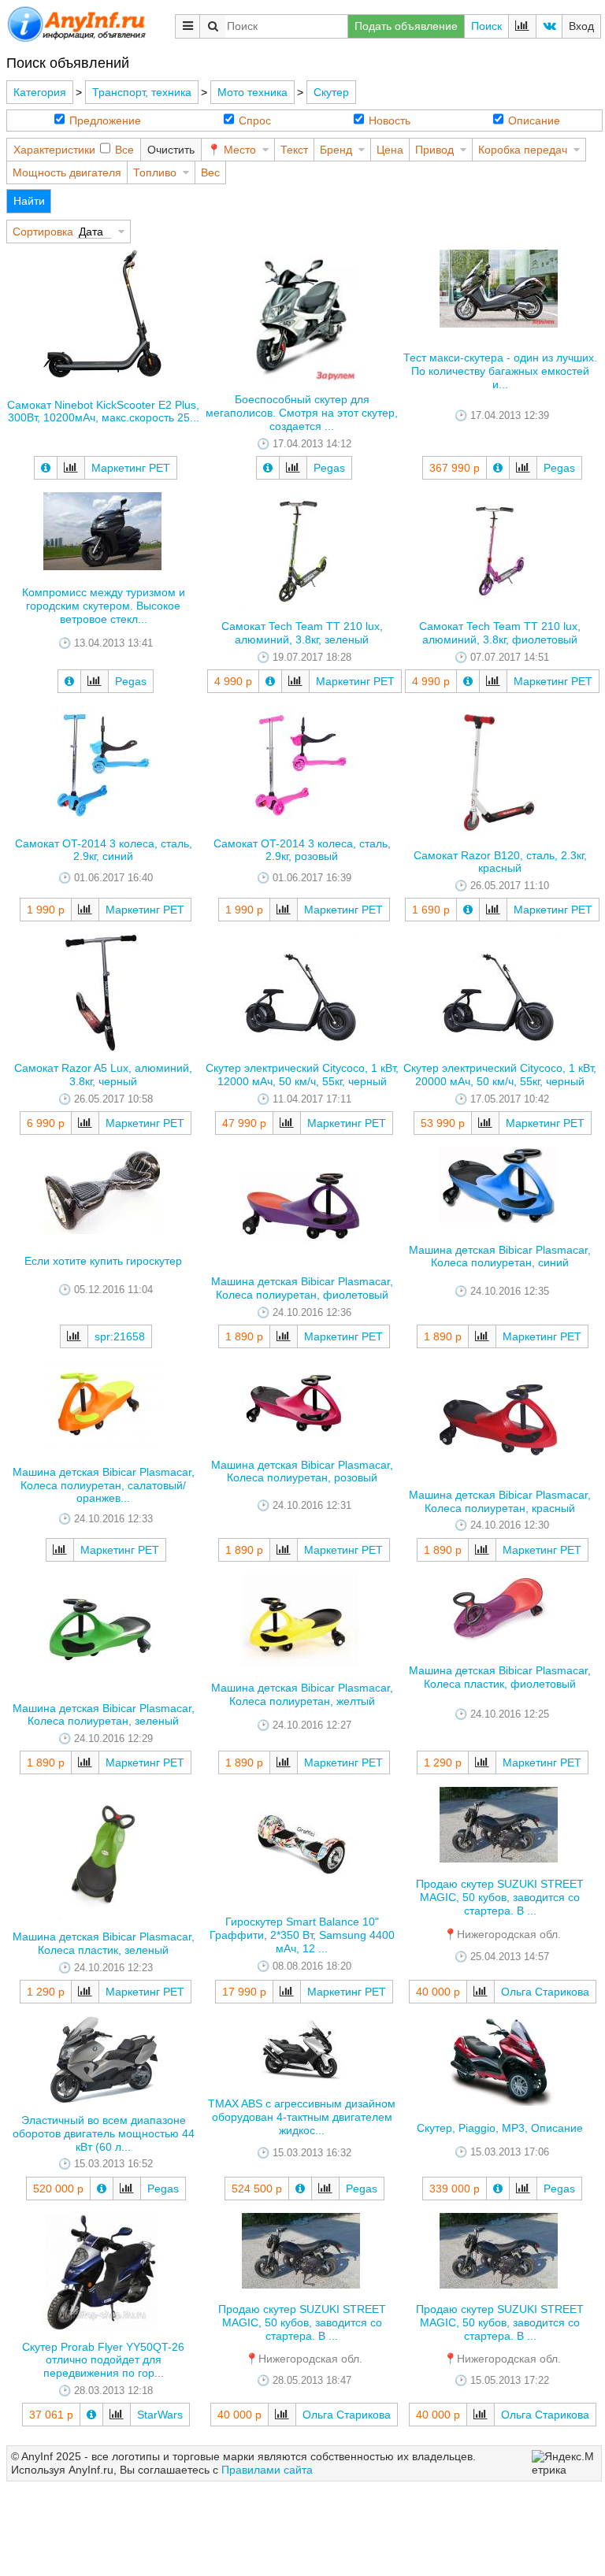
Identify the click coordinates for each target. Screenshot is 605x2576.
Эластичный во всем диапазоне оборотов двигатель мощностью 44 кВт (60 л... (104, 2133)
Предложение (105, 120)
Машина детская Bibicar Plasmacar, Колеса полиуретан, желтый (302, 1694)
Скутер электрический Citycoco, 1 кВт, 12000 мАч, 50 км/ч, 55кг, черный (302, 1075)
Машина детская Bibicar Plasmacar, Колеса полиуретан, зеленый (104, 1715)
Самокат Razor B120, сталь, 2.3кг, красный (500, 862)
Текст (294, 150)
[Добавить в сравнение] (71, 468)
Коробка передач (523, 150)
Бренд (336, 150)
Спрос (255, 120)
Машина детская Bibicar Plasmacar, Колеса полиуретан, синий (500, 1256)
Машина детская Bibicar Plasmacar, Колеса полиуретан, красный (500, 1501)
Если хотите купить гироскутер (103, 1261)
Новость (390, 120)
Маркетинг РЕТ (131, 468)
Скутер (331, 92)
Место (240, 150)
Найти (29, 201)
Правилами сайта (267, 2470)
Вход (581, 26)
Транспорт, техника (142, 92)
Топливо (155, 172)
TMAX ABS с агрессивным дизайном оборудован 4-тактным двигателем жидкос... (302, 2117)
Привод (434, 150)
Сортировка (43, 232)
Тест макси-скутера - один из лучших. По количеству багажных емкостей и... (500, 371)
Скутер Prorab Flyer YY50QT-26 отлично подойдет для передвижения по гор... (103, 2360)
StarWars (160, 2415)
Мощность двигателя (67, 172)
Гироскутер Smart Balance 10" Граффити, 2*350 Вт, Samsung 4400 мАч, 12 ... (302, 1935)
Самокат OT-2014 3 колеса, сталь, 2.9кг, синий (104, 850)
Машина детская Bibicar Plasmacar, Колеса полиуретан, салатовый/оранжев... (104, 1485)
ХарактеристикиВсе (74, 150)
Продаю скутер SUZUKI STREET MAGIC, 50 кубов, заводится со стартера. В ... (500, 1897)
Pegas (329, 468)
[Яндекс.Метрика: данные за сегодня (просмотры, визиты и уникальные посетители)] (564, 2463)
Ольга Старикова (545, 1992)
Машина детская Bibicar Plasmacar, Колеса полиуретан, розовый (302, 1471)
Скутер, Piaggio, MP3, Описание (500, 2128)
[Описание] (46, 468)
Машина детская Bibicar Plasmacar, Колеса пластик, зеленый (104, 1943)
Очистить (171, 150)
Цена (390, 150)
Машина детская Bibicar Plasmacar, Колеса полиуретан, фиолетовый (302, 1288)
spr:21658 (120, 1336)
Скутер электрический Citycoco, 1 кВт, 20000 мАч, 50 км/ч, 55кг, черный (500, 1075)
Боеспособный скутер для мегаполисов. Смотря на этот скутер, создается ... (302, 413)
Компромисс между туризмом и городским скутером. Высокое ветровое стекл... (104, 606)
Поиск (486, 26)
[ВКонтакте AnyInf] (549, 26)
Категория (40, 92)
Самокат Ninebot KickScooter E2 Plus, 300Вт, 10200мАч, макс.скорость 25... (103, 411)
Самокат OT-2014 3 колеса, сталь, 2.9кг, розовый (302, 850)
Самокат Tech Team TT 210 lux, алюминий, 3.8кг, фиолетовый (500, 633)
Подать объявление (406, 26)
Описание (534, 120)
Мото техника (252, 92)
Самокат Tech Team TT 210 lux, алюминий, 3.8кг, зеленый (302, 633)
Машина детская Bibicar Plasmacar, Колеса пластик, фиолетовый (500, 1677)
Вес (210, 172)
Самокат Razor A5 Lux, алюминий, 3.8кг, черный (103, 1075)
